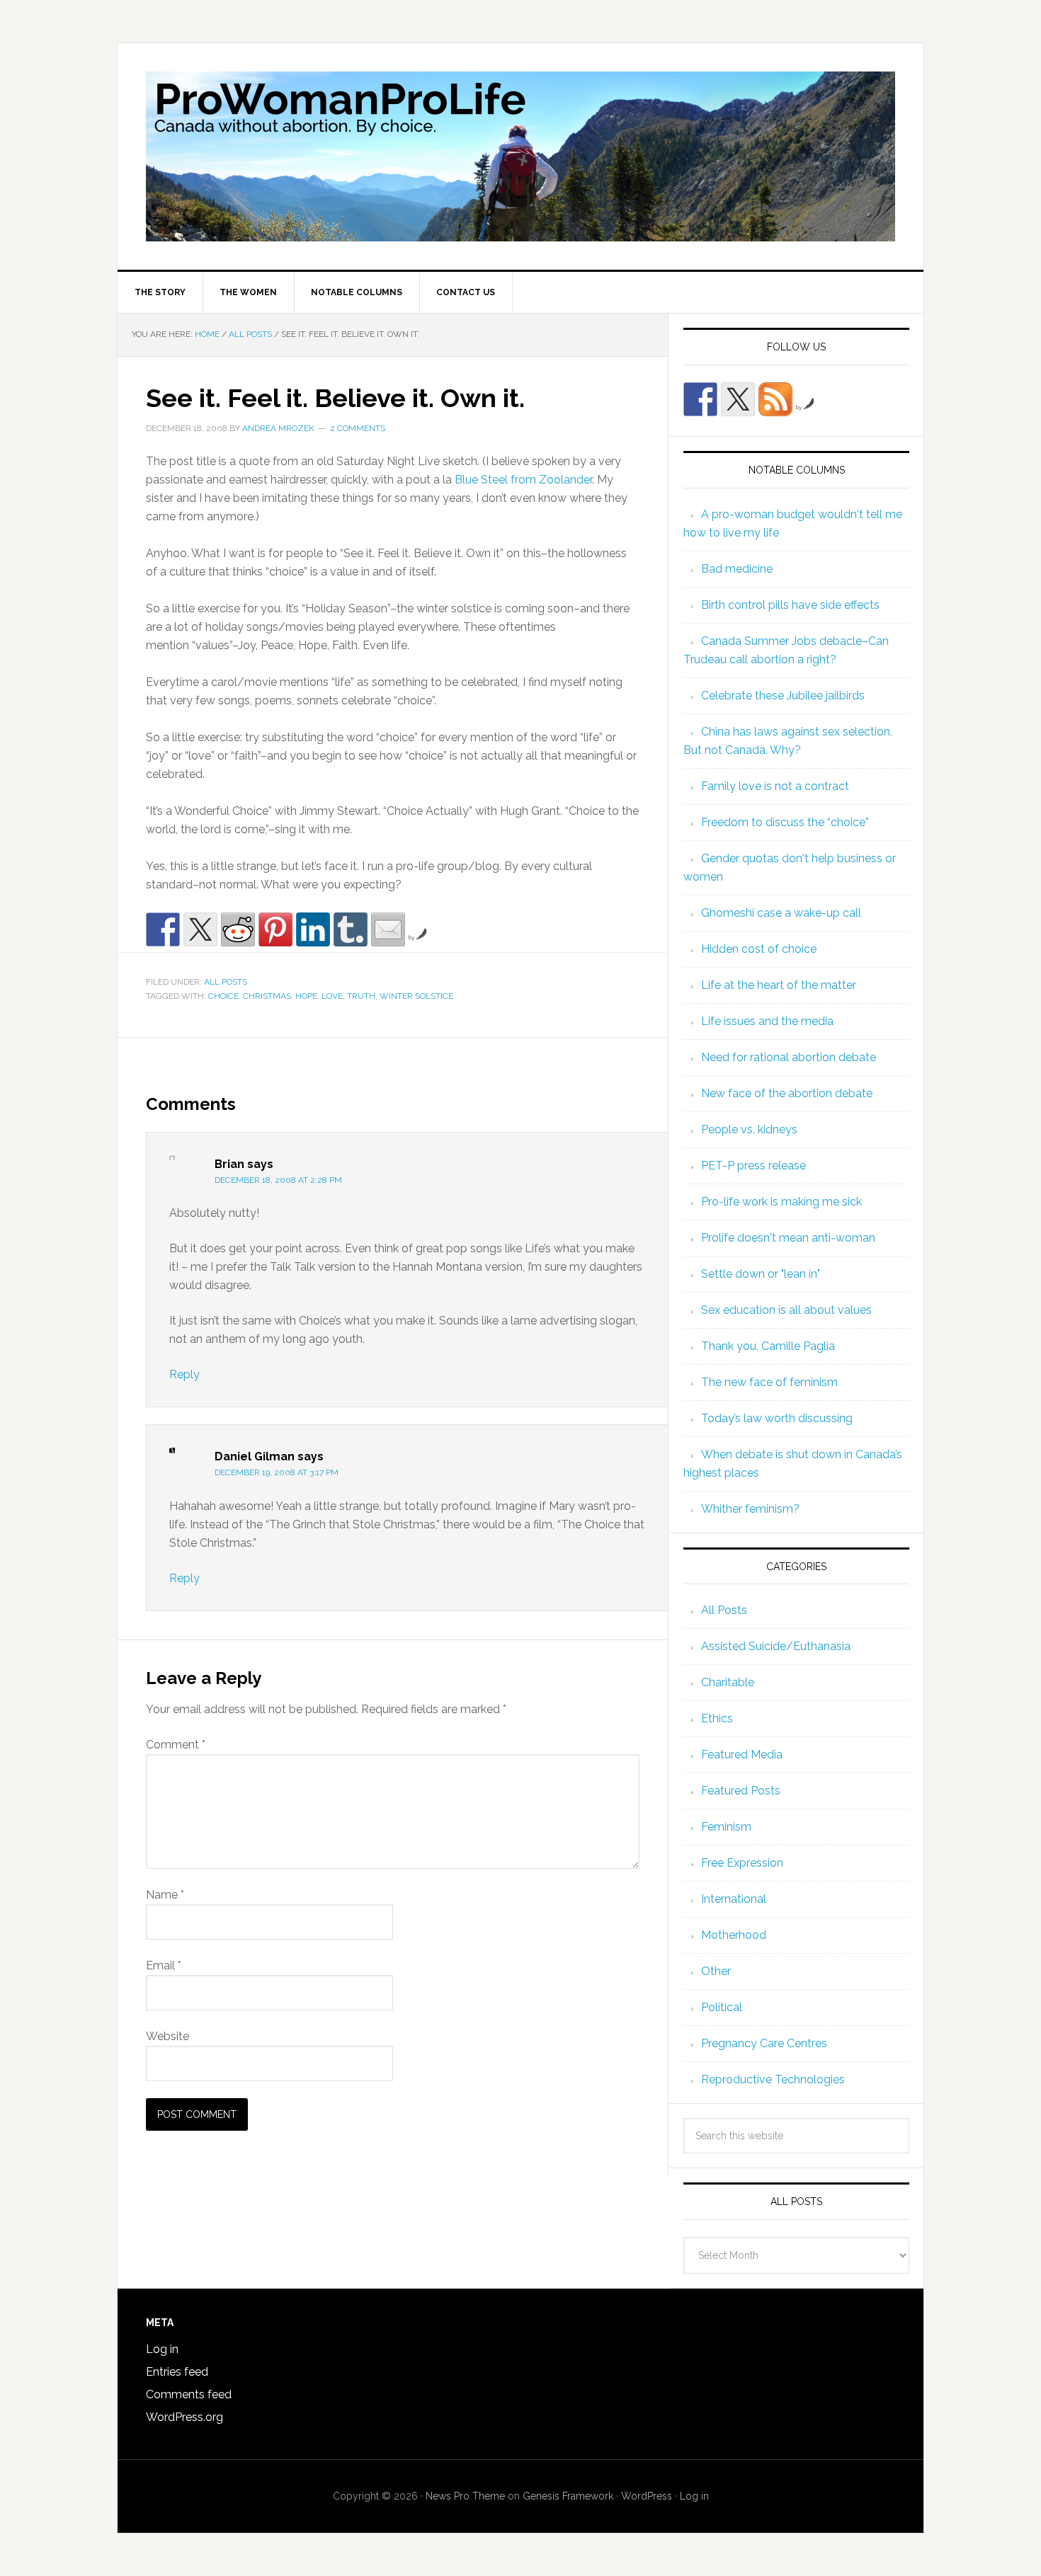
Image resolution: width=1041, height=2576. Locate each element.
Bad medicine (737, 569)
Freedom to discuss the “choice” (785, 822)
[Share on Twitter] (200, 929)
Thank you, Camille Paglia (768, 1346)
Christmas (267, 996)
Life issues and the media (767, 1021)
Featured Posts (741, 1791)
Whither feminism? (750, 1509)
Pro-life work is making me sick (781, 1202)
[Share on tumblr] (351, 929)
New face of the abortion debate (787, 1093)
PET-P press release (753, 1166)
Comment (176, 1745)
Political (722, 2007)
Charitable (728, 1682)
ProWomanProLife (520, 156)
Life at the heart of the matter (779, 985)
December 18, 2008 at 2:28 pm (278, 1180)
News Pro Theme (465, 2496)
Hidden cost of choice (759, 949)
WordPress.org (184, 2417)
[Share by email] (388, 929)
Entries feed (177, 2372)
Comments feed (189, 2394)
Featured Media (742, 1754)
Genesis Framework (568, 2496)
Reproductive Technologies (773, 2079)
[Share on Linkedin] (313, 929)
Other (716, 1971)
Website (167, 2036)
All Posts (226, 982)
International (734, 1899)
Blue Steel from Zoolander (523, 480)
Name (165, 1895)
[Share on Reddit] (238, 929)
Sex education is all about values (786, 1310)
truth (361, 996)
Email (164, 1965)
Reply (184, 1374)
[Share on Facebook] (163, 929)
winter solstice (416, 996)
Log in (162, 2349)
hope (306, 996)
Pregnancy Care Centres (764, 2043)
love (332, 996)
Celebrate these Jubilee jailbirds (783, 695)
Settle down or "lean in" (761, 1274)
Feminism (726, 1827)
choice (223, 996)
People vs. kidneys (749, 1129)
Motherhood (734, 1935)
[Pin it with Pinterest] (275, 929)
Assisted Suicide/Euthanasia (776, 1646)
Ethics (717, 1718)
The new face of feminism (769, 1382)
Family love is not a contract (775, 786)
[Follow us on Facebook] (700, 399)
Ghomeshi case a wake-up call (781, 913)
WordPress (647, 2496)
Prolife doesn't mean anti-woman (788, 1238)
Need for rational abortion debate (789, 1057)
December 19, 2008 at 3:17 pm (277, 1472)
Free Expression (742, 1863)
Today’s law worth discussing (777, 1418)
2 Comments (358, 428)
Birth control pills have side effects (790, 605)
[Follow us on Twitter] (738, 399)
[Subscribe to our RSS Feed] (775, 399)
